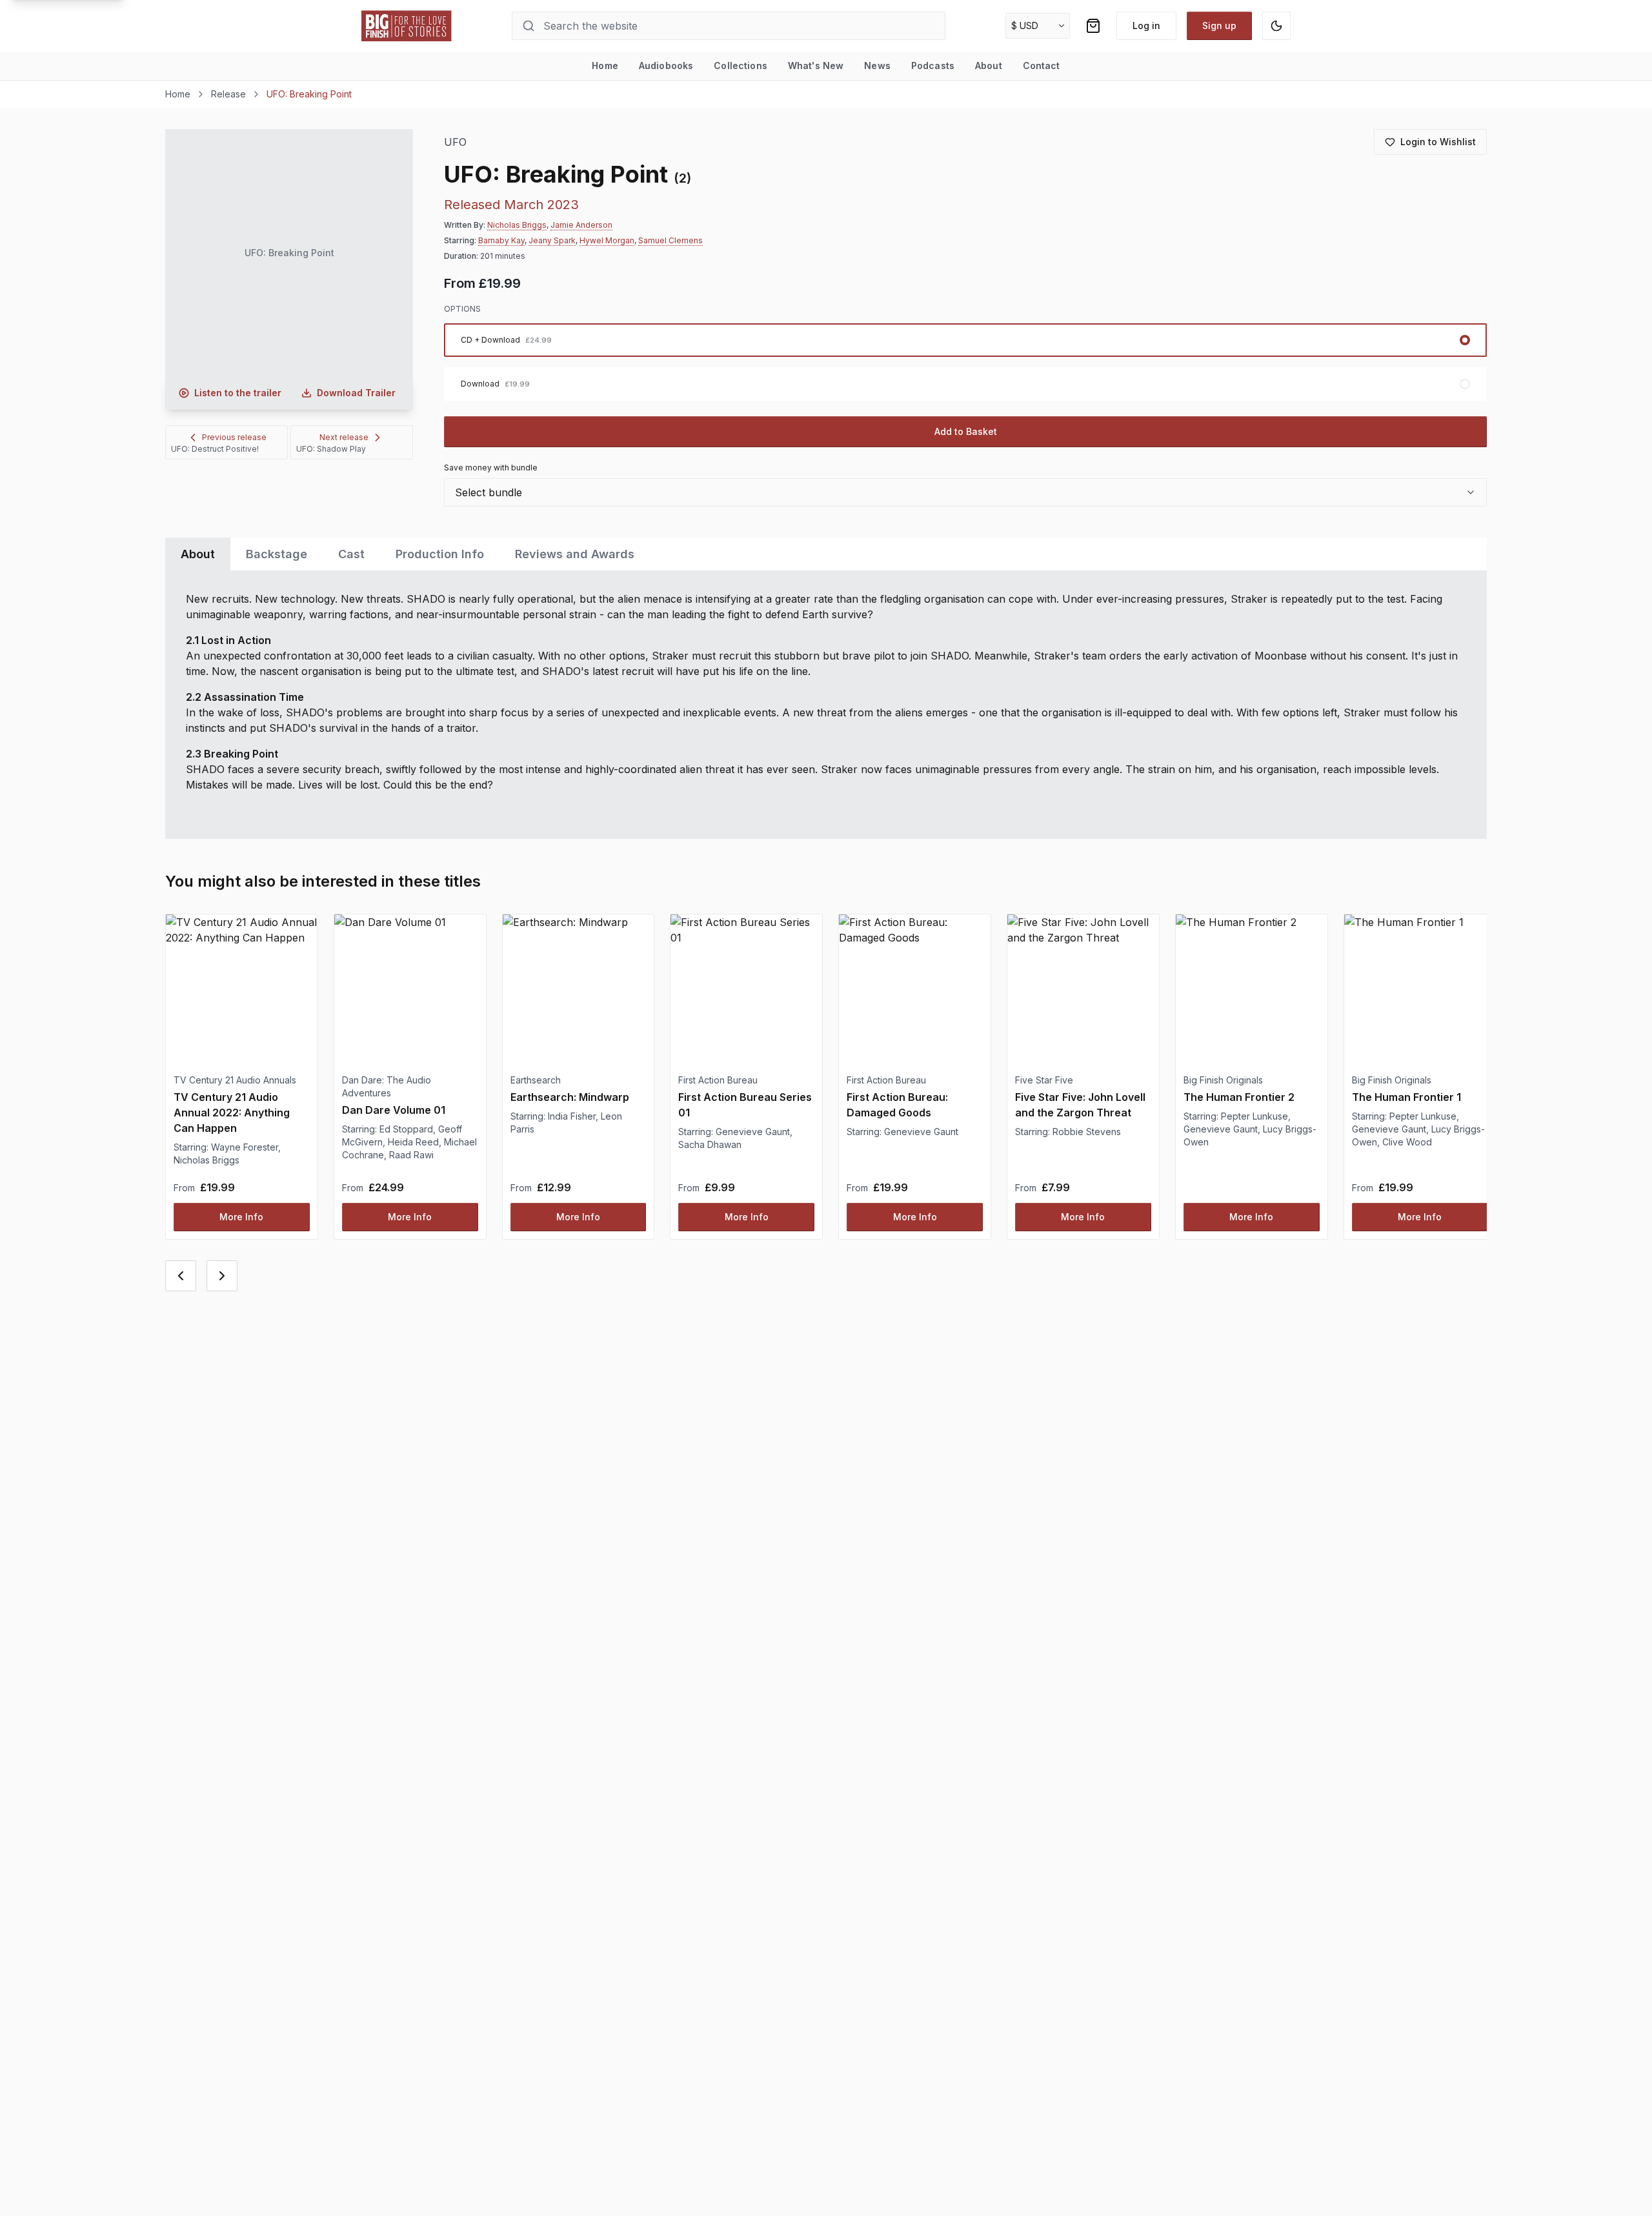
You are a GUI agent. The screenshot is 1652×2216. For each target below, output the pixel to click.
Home (605, 65)
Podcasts (933, 65)
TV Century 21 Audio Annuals (235, 1080)
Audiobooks (666, 65)
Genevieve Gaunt (753, 1132)
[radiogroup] (965, 362)
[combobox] (965, 492)
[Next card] (222, 1276)
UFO (455, 142)
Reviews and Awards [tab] (575, 554)
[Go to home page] (407, 26)
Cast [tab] (351, 554)
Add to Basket (966, 431)
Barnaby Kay (501, 240)
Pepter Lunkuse (1254, 1116)
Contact (1042, 65)
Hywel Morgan (607, 240)
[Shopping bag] (1093, 26)
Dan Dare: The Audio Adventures (387, 1086)
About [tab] (198, 554)
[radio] (965, 340)
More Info (241, 1217)
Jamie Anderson (581, 225)
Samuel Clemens (670, 240)
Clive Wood (1407, 1142)
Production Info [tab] (440, 554)
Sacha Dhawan (710, 1144)
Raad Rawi (411, 1155)
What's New (816, 65)
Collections (740, 65)
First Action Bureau (718, 1080)
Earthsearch (536, 1080)
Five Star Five (1044, 1080)
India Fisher (572, 1116)
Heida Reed (413, 1142)
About (989, 65)
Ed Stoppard (406, 1129)
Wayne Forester (245, 1147)
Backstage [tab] (277, 554)
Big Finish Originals (1223, 1080)
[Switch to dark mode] (1276, 26)
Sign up (1219, 25)
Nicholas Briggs (517, 225)
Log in (1146, 25)
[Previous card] (181, 1276)
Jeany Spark (552, 240)
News (877, 65)
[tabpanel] (826, 705)
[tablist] (826, 554)
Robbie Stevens (1087, 1132)
